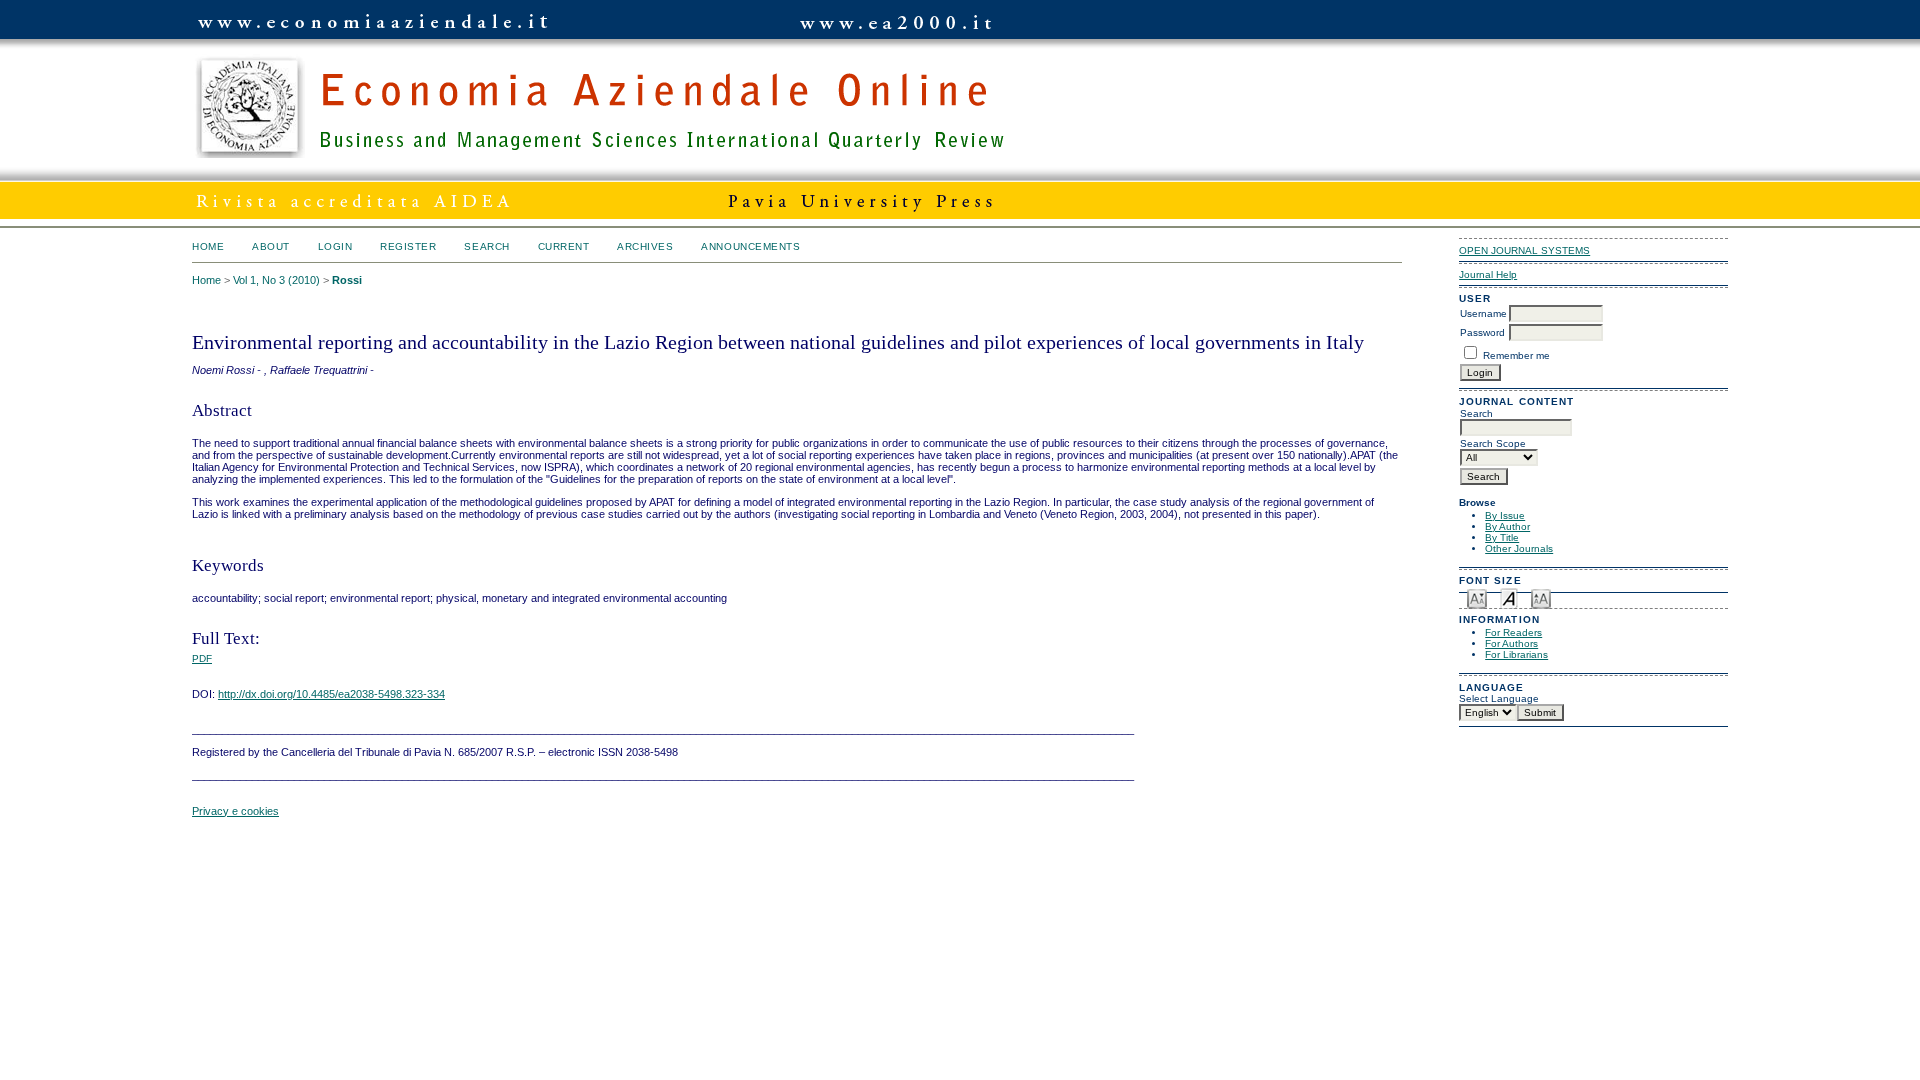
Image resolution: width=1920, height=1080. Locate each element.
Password (1482, 332)
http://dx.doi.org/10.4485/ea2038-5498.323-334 (331, 694)
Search (486, 246)
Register (408, 246)
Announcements (750, 246)
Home (208, 246)
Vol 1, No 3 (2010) (276, 280)
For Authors (1511, 643)
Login (335, 246)
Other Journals (1519, 548)
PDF (202, 658)
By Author (1507, 526)
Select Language (1499, 698)
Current (564, 246)
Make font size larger (1541, 597)
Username (1483, 313)
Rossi (347, 280)
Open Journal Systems (1524, 250)
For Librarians (1516, 654)
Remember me (1516, 355)
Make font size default (1509, 597)
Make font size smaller (1477, 597)
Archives (645, 246)
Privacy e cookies (235, 811)
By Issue (1505, 515)
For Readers (1513, 632)
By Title (1502, 537)
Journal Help (1488, 274)
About (271, 246)
